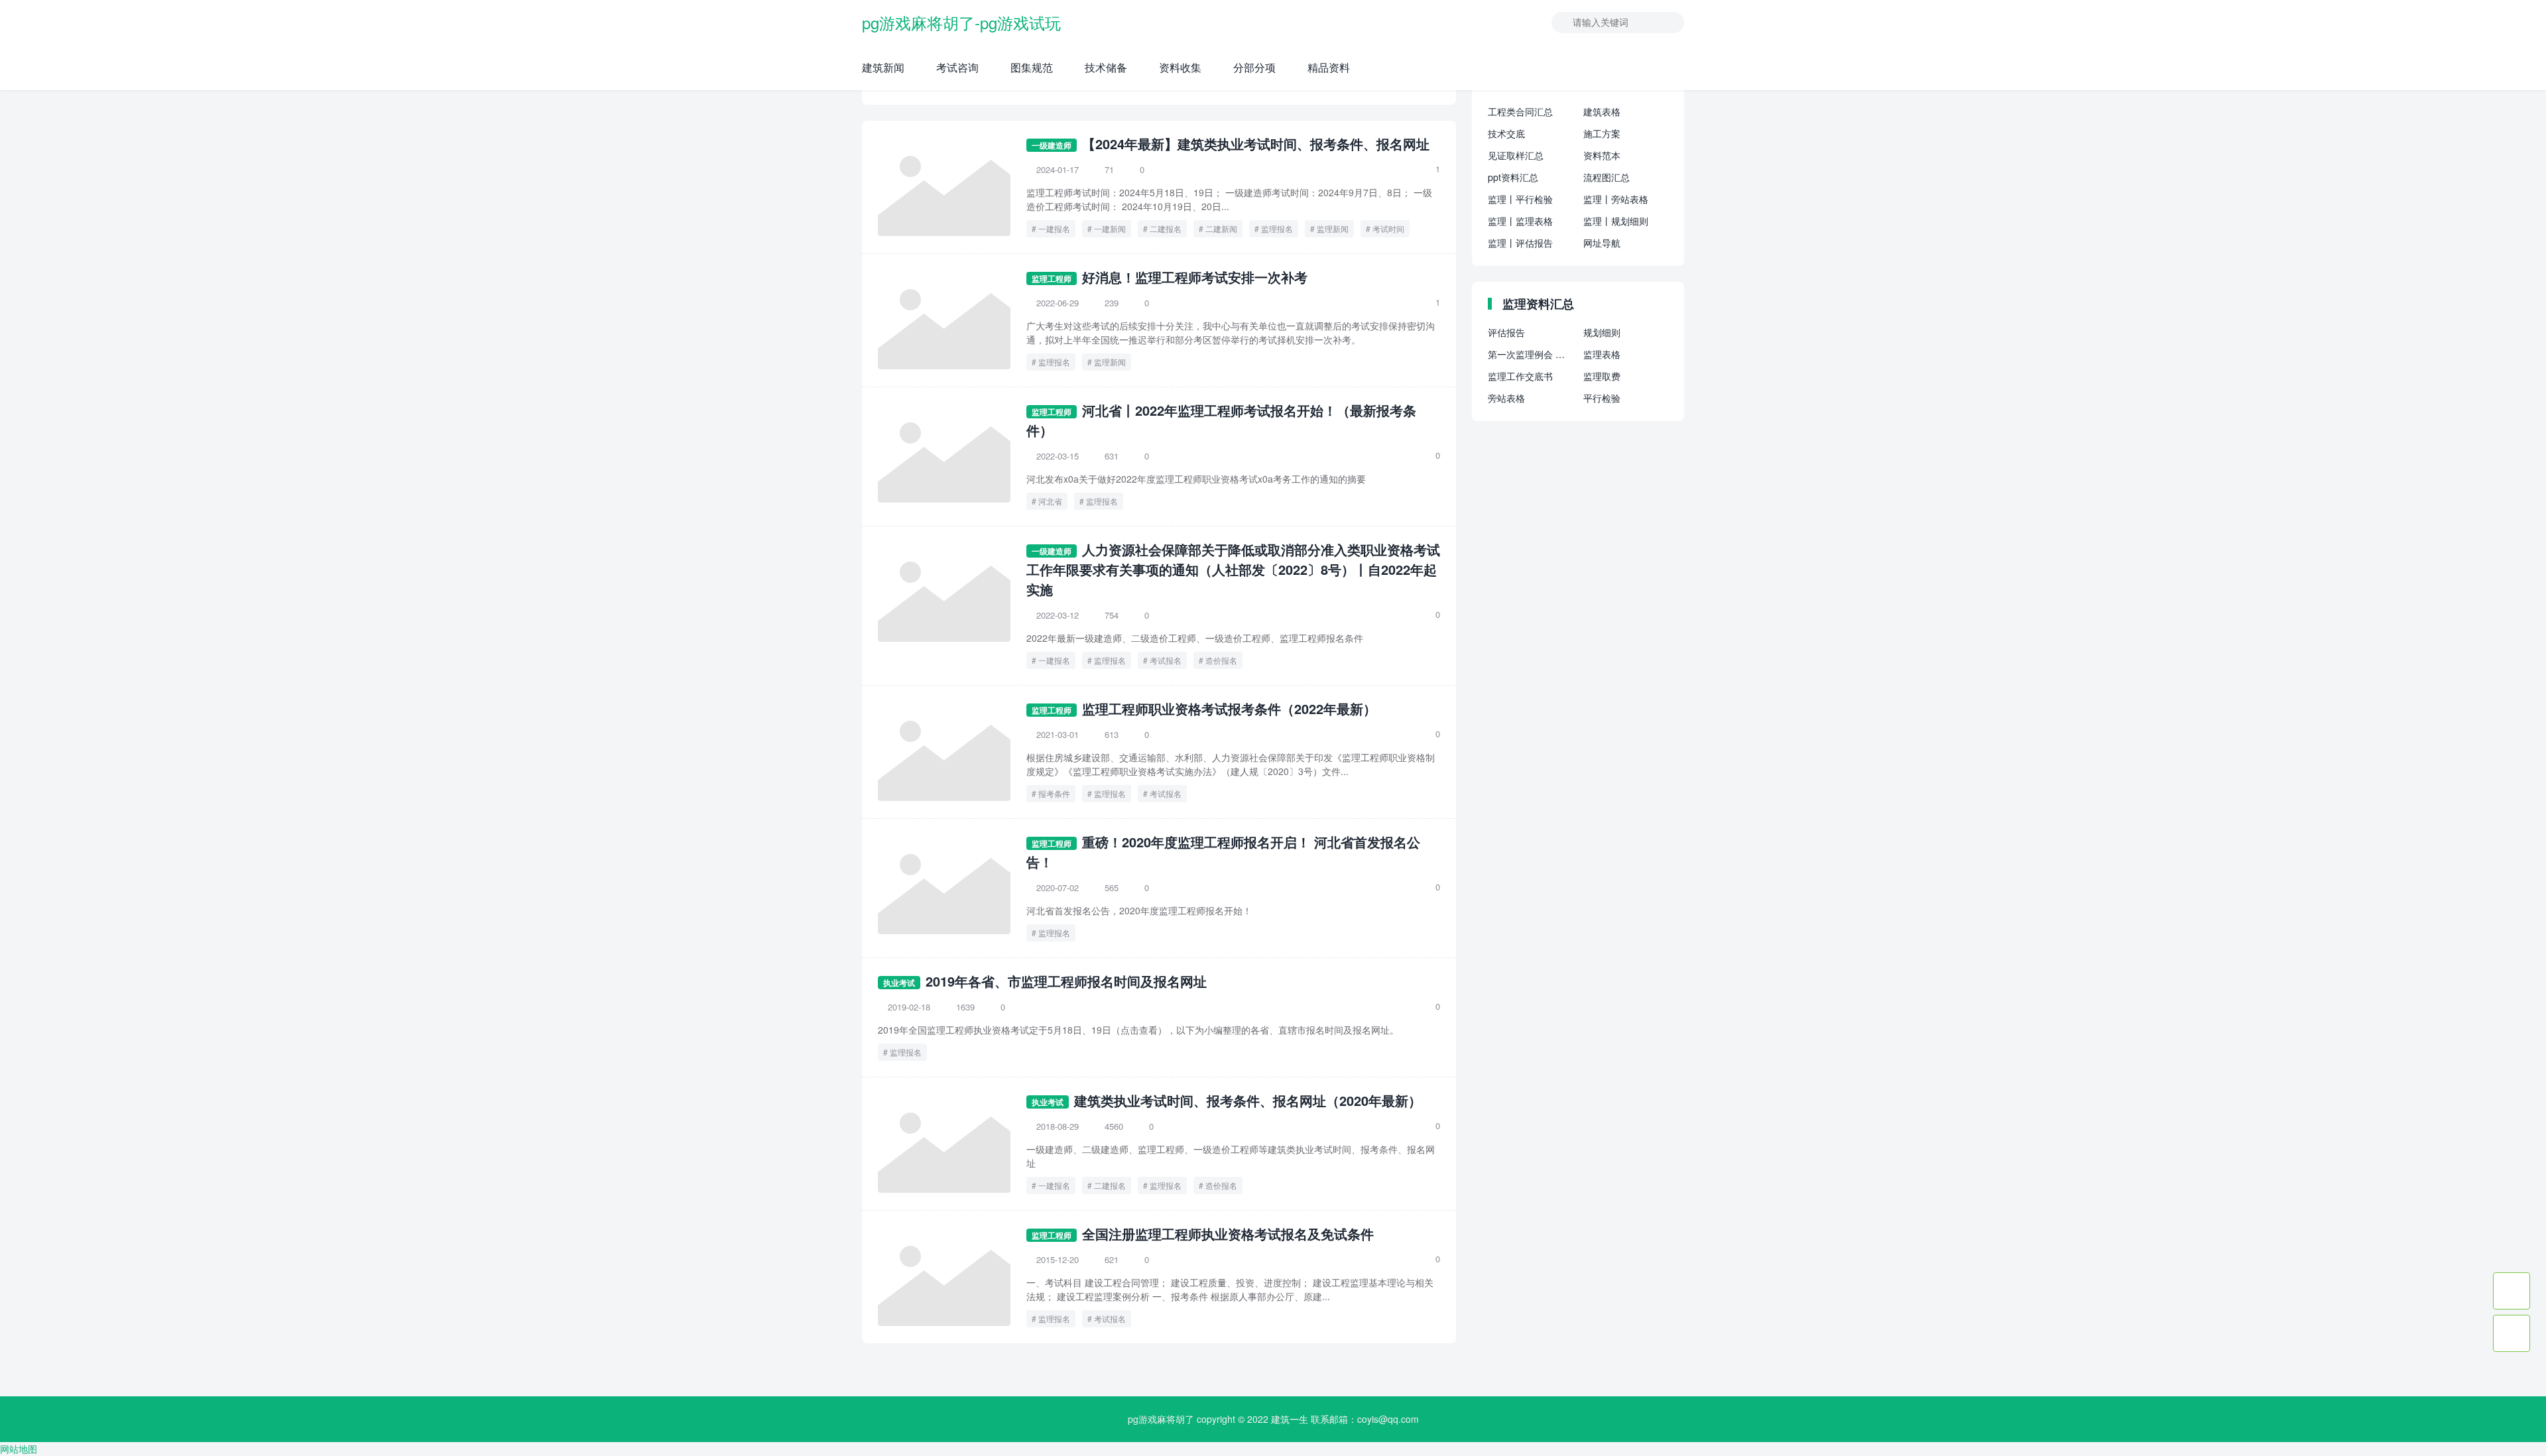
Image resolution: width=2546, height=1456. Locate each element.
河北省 (1050, 501)
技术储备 (1106, 67)
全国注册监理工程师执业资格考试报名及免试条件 (1228, 1234)
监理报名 (1277, 228)
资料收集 (1180, 67)
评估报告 (1506, 332)
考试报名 (1166, 660)
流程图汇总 (1606, 177)
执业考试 (899, 983)
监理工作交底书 (1520, 376)
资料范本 (1602, 155)
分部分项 (1254, 67)
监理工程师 (1052, 278)
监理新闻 (1333, 228)
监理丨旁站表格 (1616, 199)
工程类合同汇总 (1520, 111)
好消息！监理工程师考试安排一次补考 (1195, 277)
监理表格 (1602, 354)
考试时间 (1388, 228)
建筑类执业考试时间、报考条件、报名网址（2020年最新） (1248, 1100)
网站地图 (19, 1449)
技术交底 (1506, 133)
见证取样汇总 (1516, 155)
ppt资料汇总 (1513, 177)
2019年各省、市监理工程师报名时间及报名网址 (1066, 981)
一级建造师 (1052, 145)
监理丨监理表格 (1520, 221)
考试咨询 (957, 67)
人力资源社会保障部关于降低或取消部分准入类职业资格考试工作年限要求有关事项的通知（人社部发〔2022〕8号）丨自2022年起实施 (1233, 569)
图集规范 (1032, 67)
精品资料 (1329, 67)
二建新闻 (1221, 228)
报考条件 (1054, 793)
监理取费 (1602, 376)
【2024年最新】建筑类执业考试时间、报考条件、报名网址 (1256, 144)
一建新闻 (1110, 228)
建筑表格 (1602, 111)
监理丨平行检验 (1520, 199)
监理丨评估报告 (1520, 243)
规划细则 (1602, 332)
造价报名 (1221, 660)
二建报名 (1166, 228)
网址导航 (1602, 243)
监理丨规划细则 (1616, 221)
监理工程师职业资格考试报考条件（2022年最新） (1229, 708)
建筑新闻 (883, 67)
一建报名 (1054, 228)
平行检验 (1602, 398)
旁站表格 (1506, 398)
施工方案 (1602, 133)
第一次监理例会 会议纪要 (1530, 354)
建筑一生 (1290, 1419)
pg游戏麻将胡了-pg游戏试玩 (961, 22)
